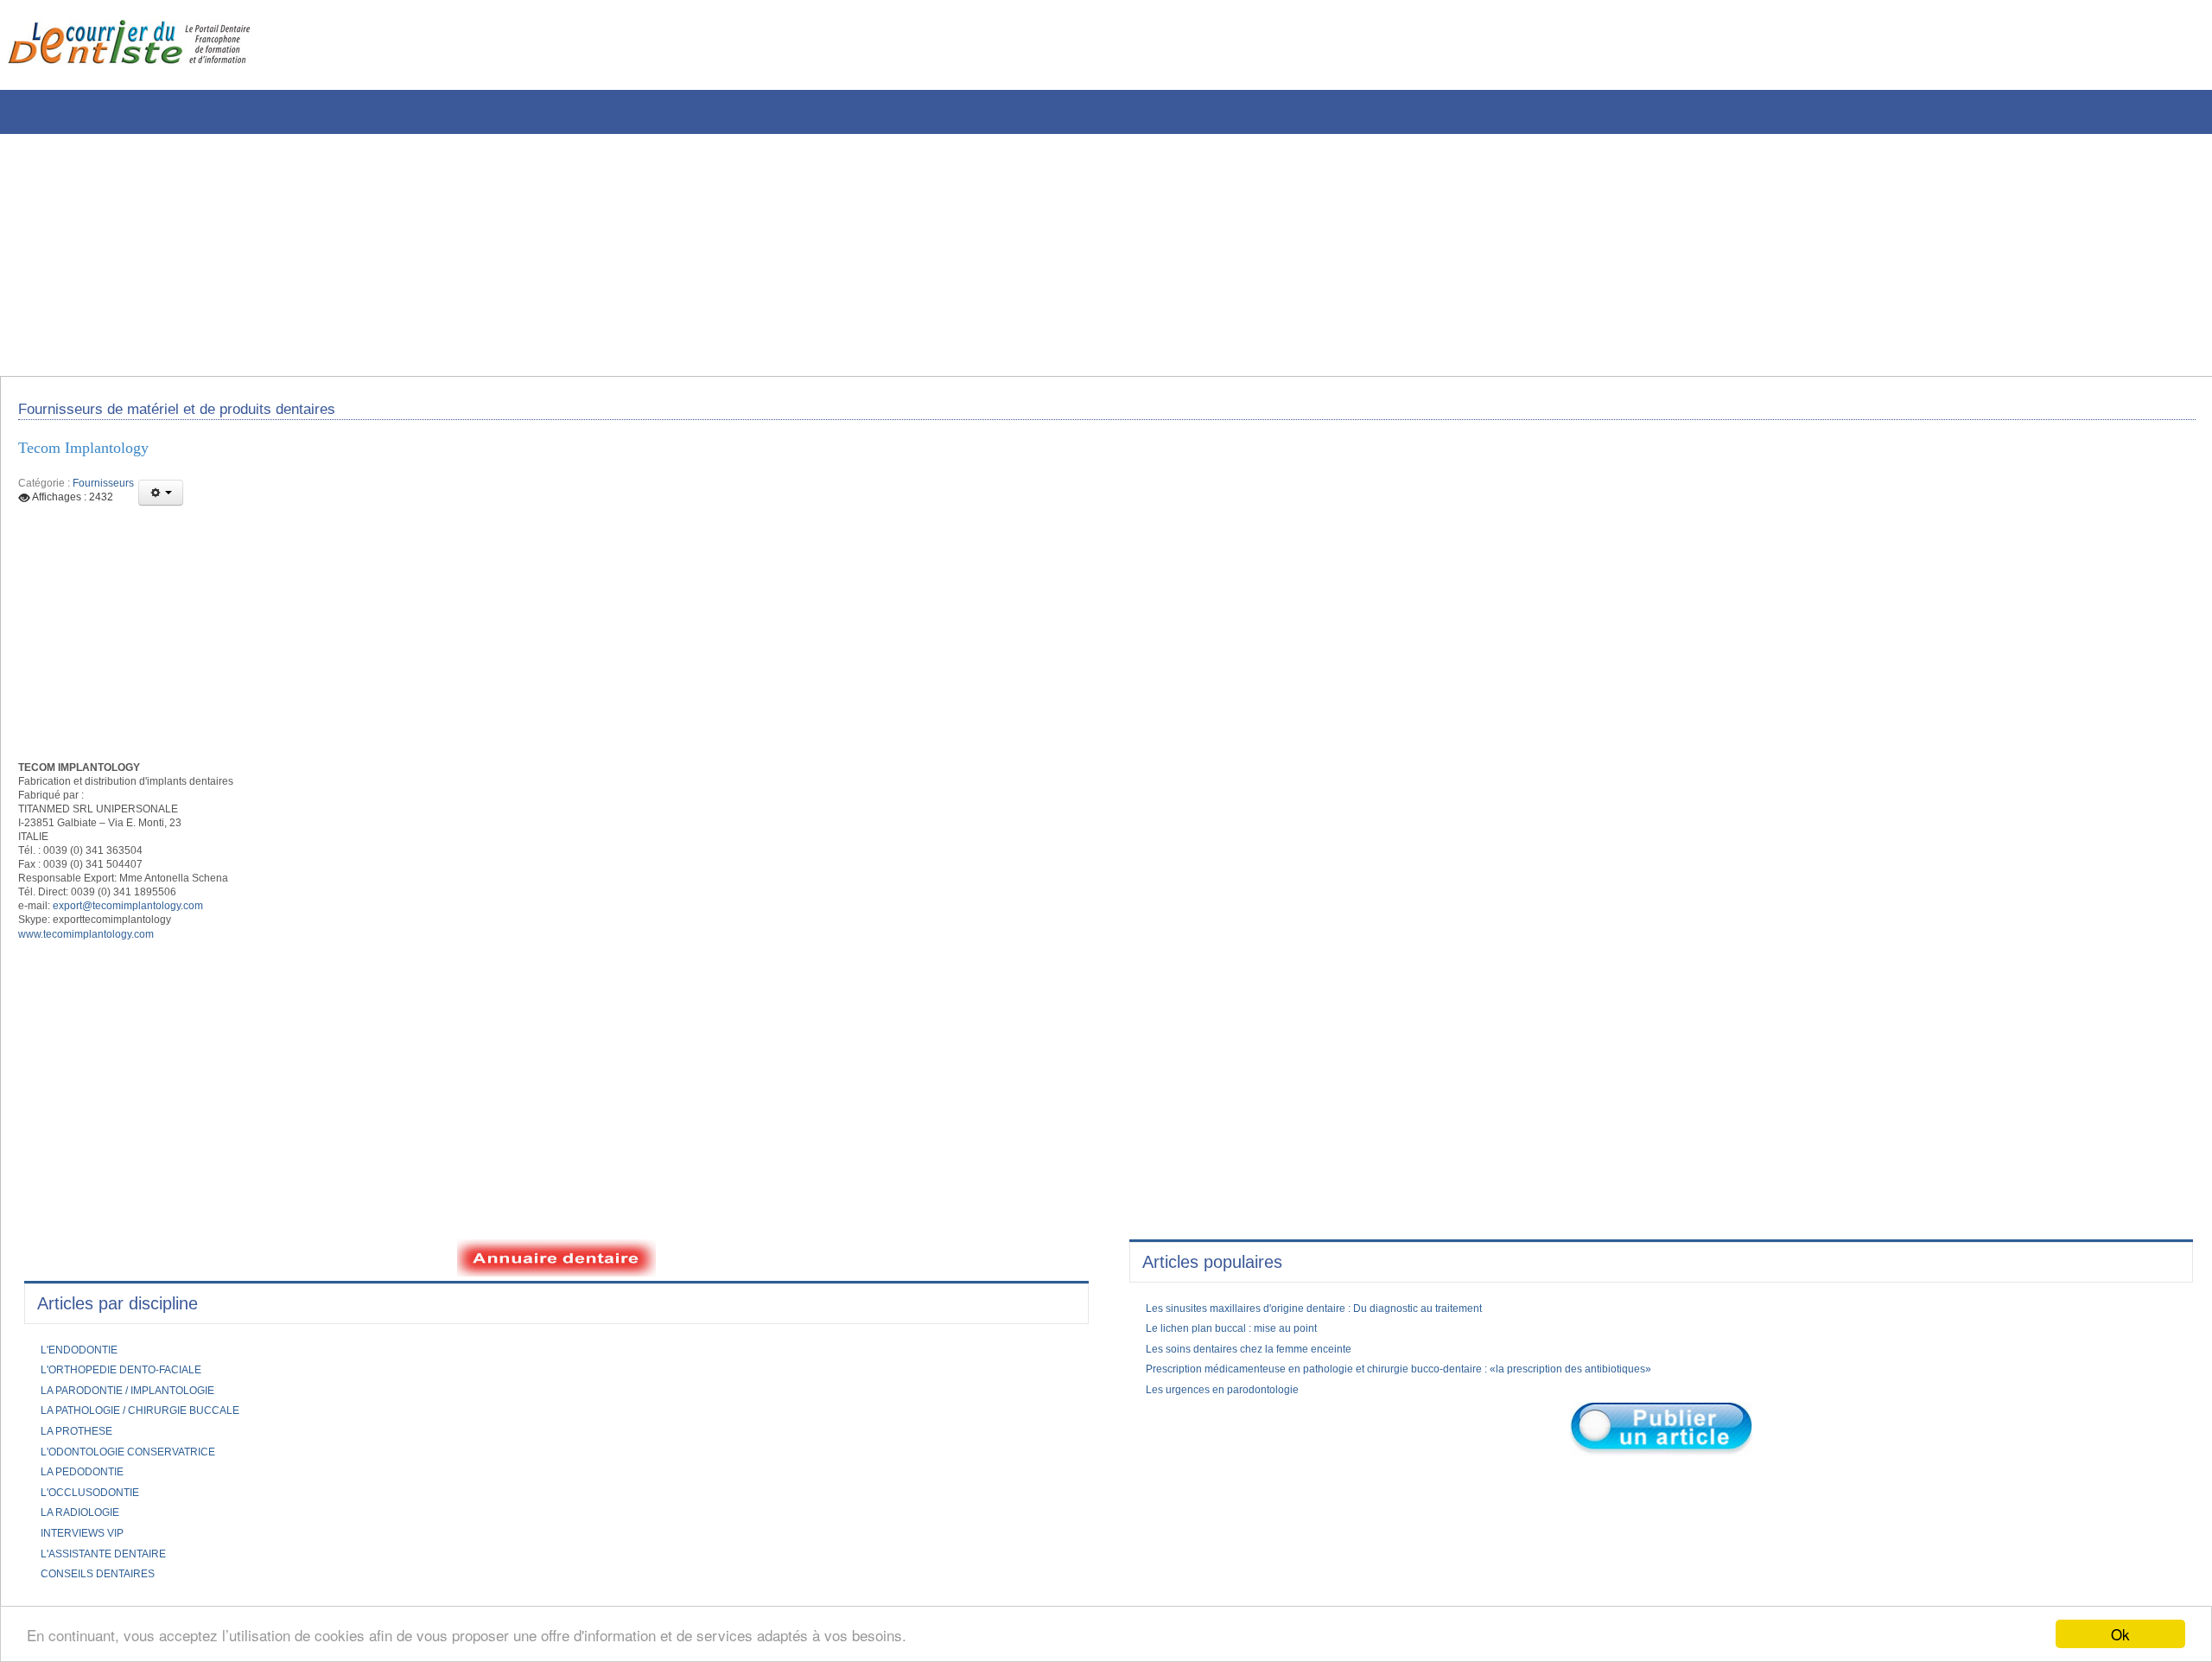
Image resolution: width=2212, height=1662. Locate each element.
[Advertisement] (523, 255)
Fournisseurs (103, 494)
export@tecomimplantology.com (146, 943)
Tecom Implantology (95, 457)
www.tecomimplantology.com (97, 975)
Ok (2120, 1634)
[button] (161, 504)
